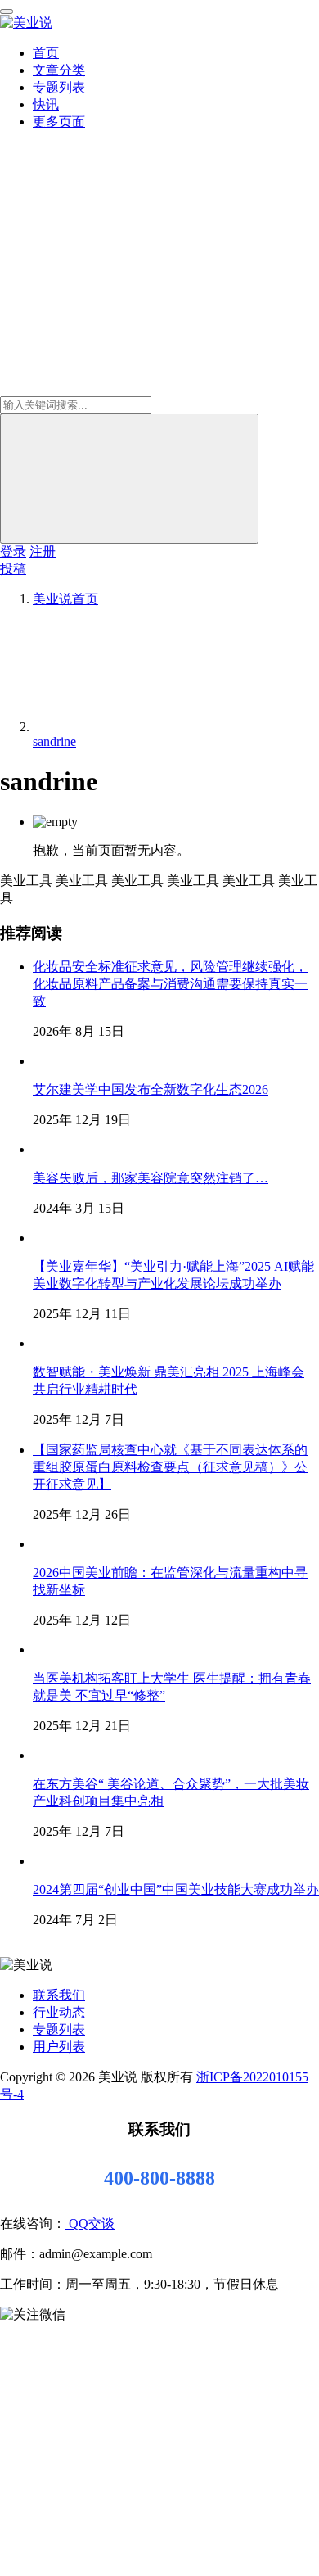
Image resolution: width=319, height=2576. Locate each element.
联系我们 (59, 1995)
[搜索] (129, 479)
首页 (46, 53)
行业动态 (59, 2012)
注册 (43, 551)
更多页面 (59, 122)
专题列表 (59, 87)
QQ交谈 (90, 2223)
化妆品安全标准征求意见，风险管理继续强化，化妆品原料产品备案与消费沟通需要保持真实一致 (170, 984)
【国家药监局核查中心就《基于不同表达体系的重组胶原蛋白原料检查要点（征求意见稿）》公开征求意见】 (170, 1467)
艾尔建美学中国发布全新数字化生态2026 (151, 1089)
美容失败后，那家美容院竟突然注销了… (151, 1178)
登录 (13, 551)
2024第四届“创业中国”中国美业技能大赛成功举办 (176, 1889)
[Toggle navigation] (7, 11)
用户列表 (59, 2047)
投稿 (13, 569)
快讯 (46, 104)
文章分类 (59, 70)
